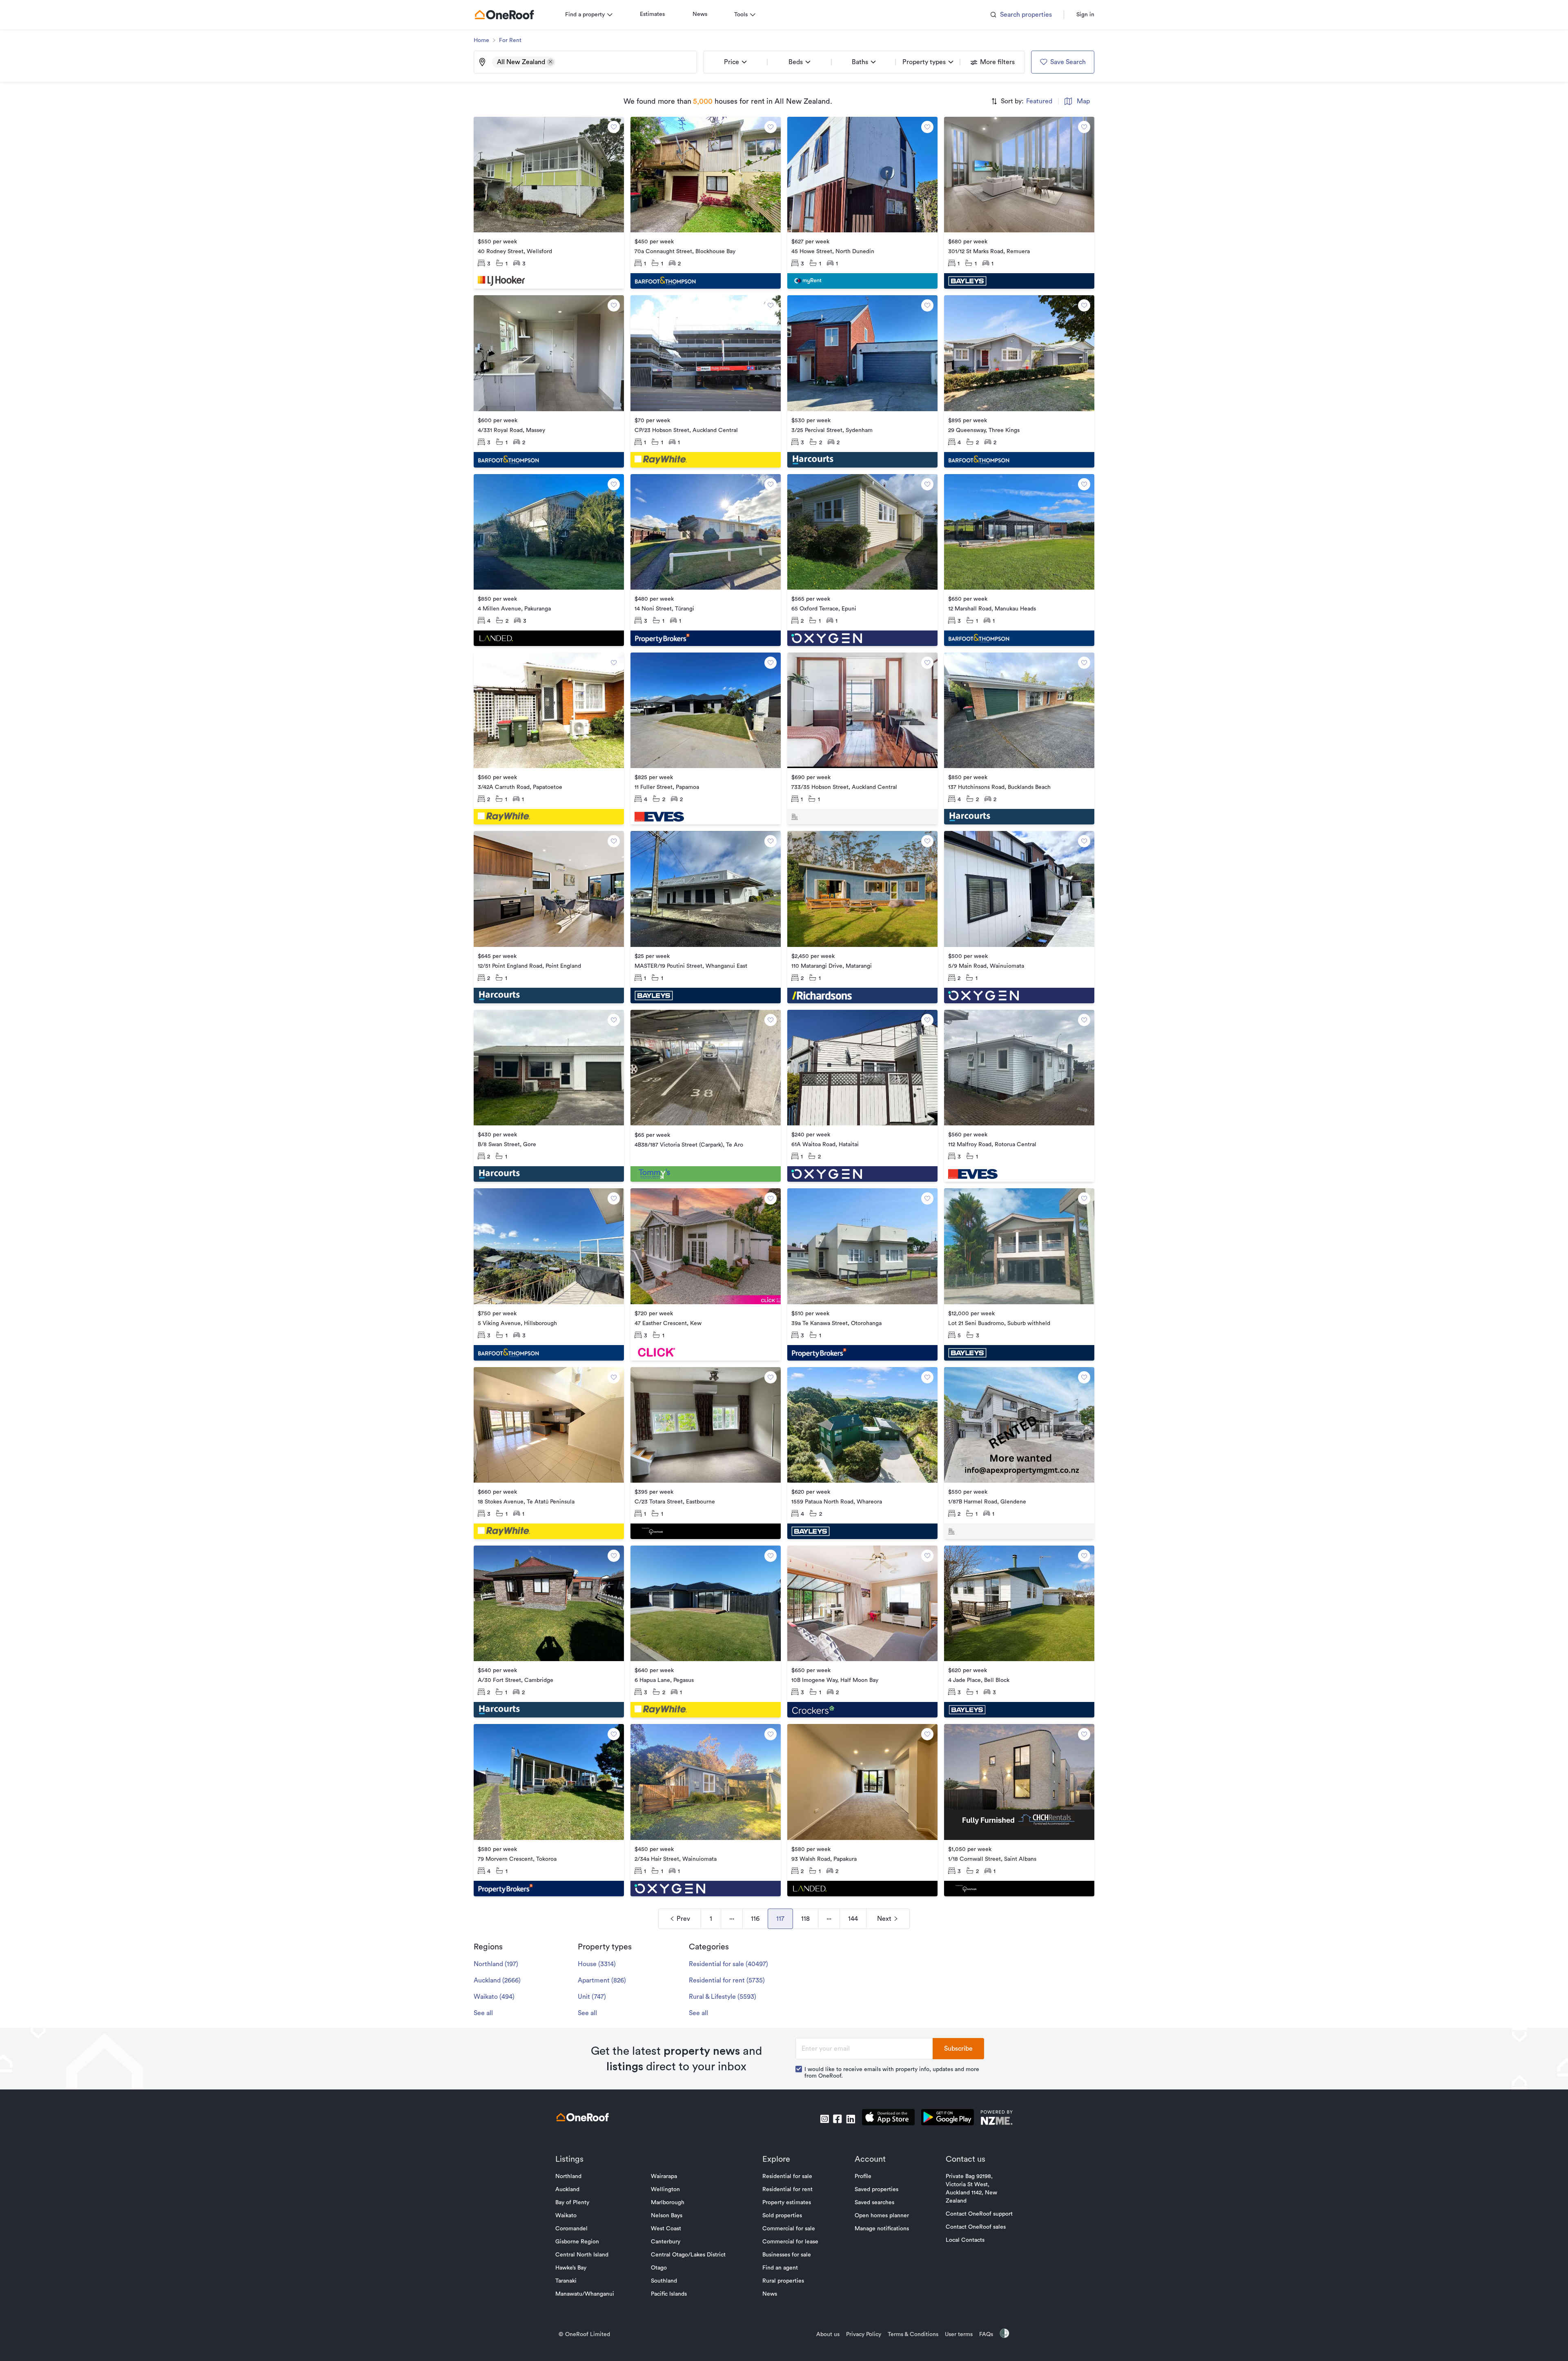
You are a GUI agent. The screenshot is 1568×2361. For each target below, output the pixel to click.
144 (853, 1919)
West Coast (666, 2229)
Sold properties (782, 2216)
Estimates (652, 14)
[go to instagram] (824, 2119)
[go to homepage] (504, 15)
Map (1083, 101)
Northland (568, 2176)
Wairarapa (664, 2176)
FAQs (986, 2334)
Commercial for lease (790, 2242)
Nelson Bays (667, 2216)
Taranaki (566, 2281)
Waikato (566, 2216)
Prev (683, 1919)
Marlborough (668, 2203)
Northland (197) (496, 1964)
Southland (664, 2281)
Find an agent (780, 2268)
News (700, 14)
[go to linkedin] (851, 2119)
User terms (959, 2334)
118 (805, 1919)
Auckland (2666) (497, 1980)
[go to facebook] (837, 2119)
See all (483, 2013)
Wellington (665, 2189)
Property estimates (787, 2203)
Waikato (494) (494, 1997)
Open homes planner (882, 2216)
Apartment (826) (602, 1980)
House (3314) (597, 1964)
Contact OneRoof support (979, 2214)
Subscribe (958, 2049)
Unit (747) (592, 1997)
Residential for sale (787, 2176)
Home (481, 40)
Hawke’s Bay (571, 2268)
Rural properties (783, 2281)
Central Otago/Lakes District (688, 2255)
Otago (659, 2268)
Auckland (567, 2189)
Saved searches (874, 2203)
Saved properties (876, 2189)
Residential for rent (787, 2189)
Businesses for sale (787, 2255)
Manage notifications (882, 2229)
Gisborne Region (577, 2242)
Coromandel (571, 2229)
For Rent (510, 40)
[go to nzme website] (997, 2119)
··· (732, 1919)
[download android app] (948, 2119)
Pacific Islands (669, 2294)
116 (755, 1919)
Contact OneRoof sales (976, 2227)
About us (828, 2334)
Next (884, 1919)
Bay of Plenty (572, 2203)
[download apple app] (888, 2119)
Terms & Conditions (913, 2334)
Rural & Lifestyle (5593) (723, 1997)
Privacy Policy (864, 2334)
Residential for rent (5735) (727, 1980)
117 (780, 1919)
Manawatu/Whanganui (585, 2294)
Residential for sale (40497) (728, 1964)
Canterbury (666, 2242)
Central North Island (582, 2255)
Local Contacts (965, 2240)
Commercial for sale (789, 2229)
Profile (863, 2176)
